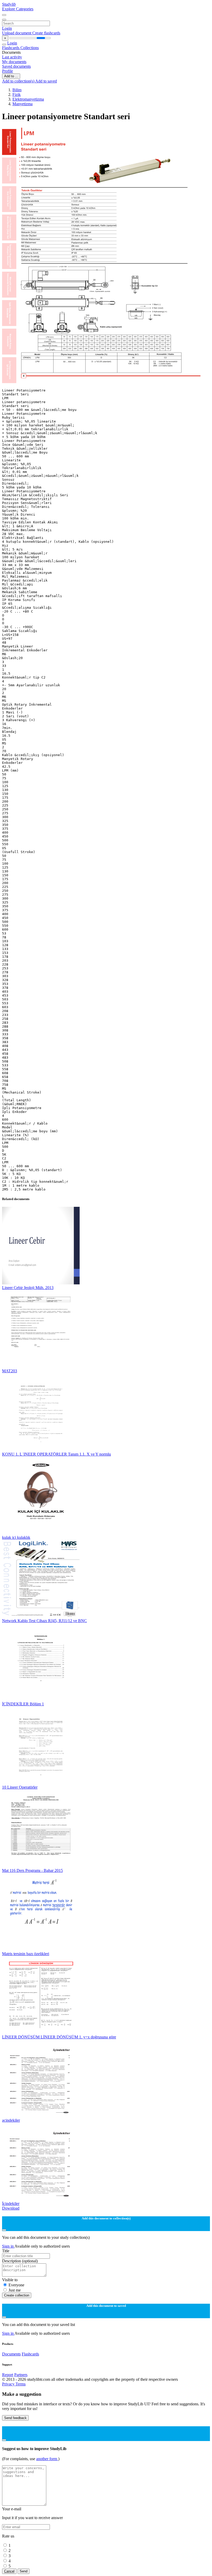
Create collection (17, 2295)
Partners (21, 2375)
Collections (30, 48)
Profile (7, 71)
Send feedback (15, 2418)
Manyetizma (22, 104)
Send (24, 2571)
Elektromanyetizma (28, 99)
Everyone (16, 2285)
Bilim (17, 90)
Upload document (17, 33)
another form (47, 2459)
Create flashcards (46, 33)
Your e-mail (12, 2509)
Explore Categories (18, 9)
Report (8, 2375)
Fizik (17, 95)
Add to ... (11, 76)
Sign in (8, 2246)
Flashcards (11, 48)
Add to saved (46, 81)
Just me (15, 2290)
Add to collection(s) (19, 81)
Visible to (10, 2280)
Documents (11, 2354)
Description (20, 2261)
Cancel (9, 2571)
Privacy (9, 2384)
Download (11, 2208)
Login (7, 28)
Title (6, 2251)
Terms (21, 2384)
